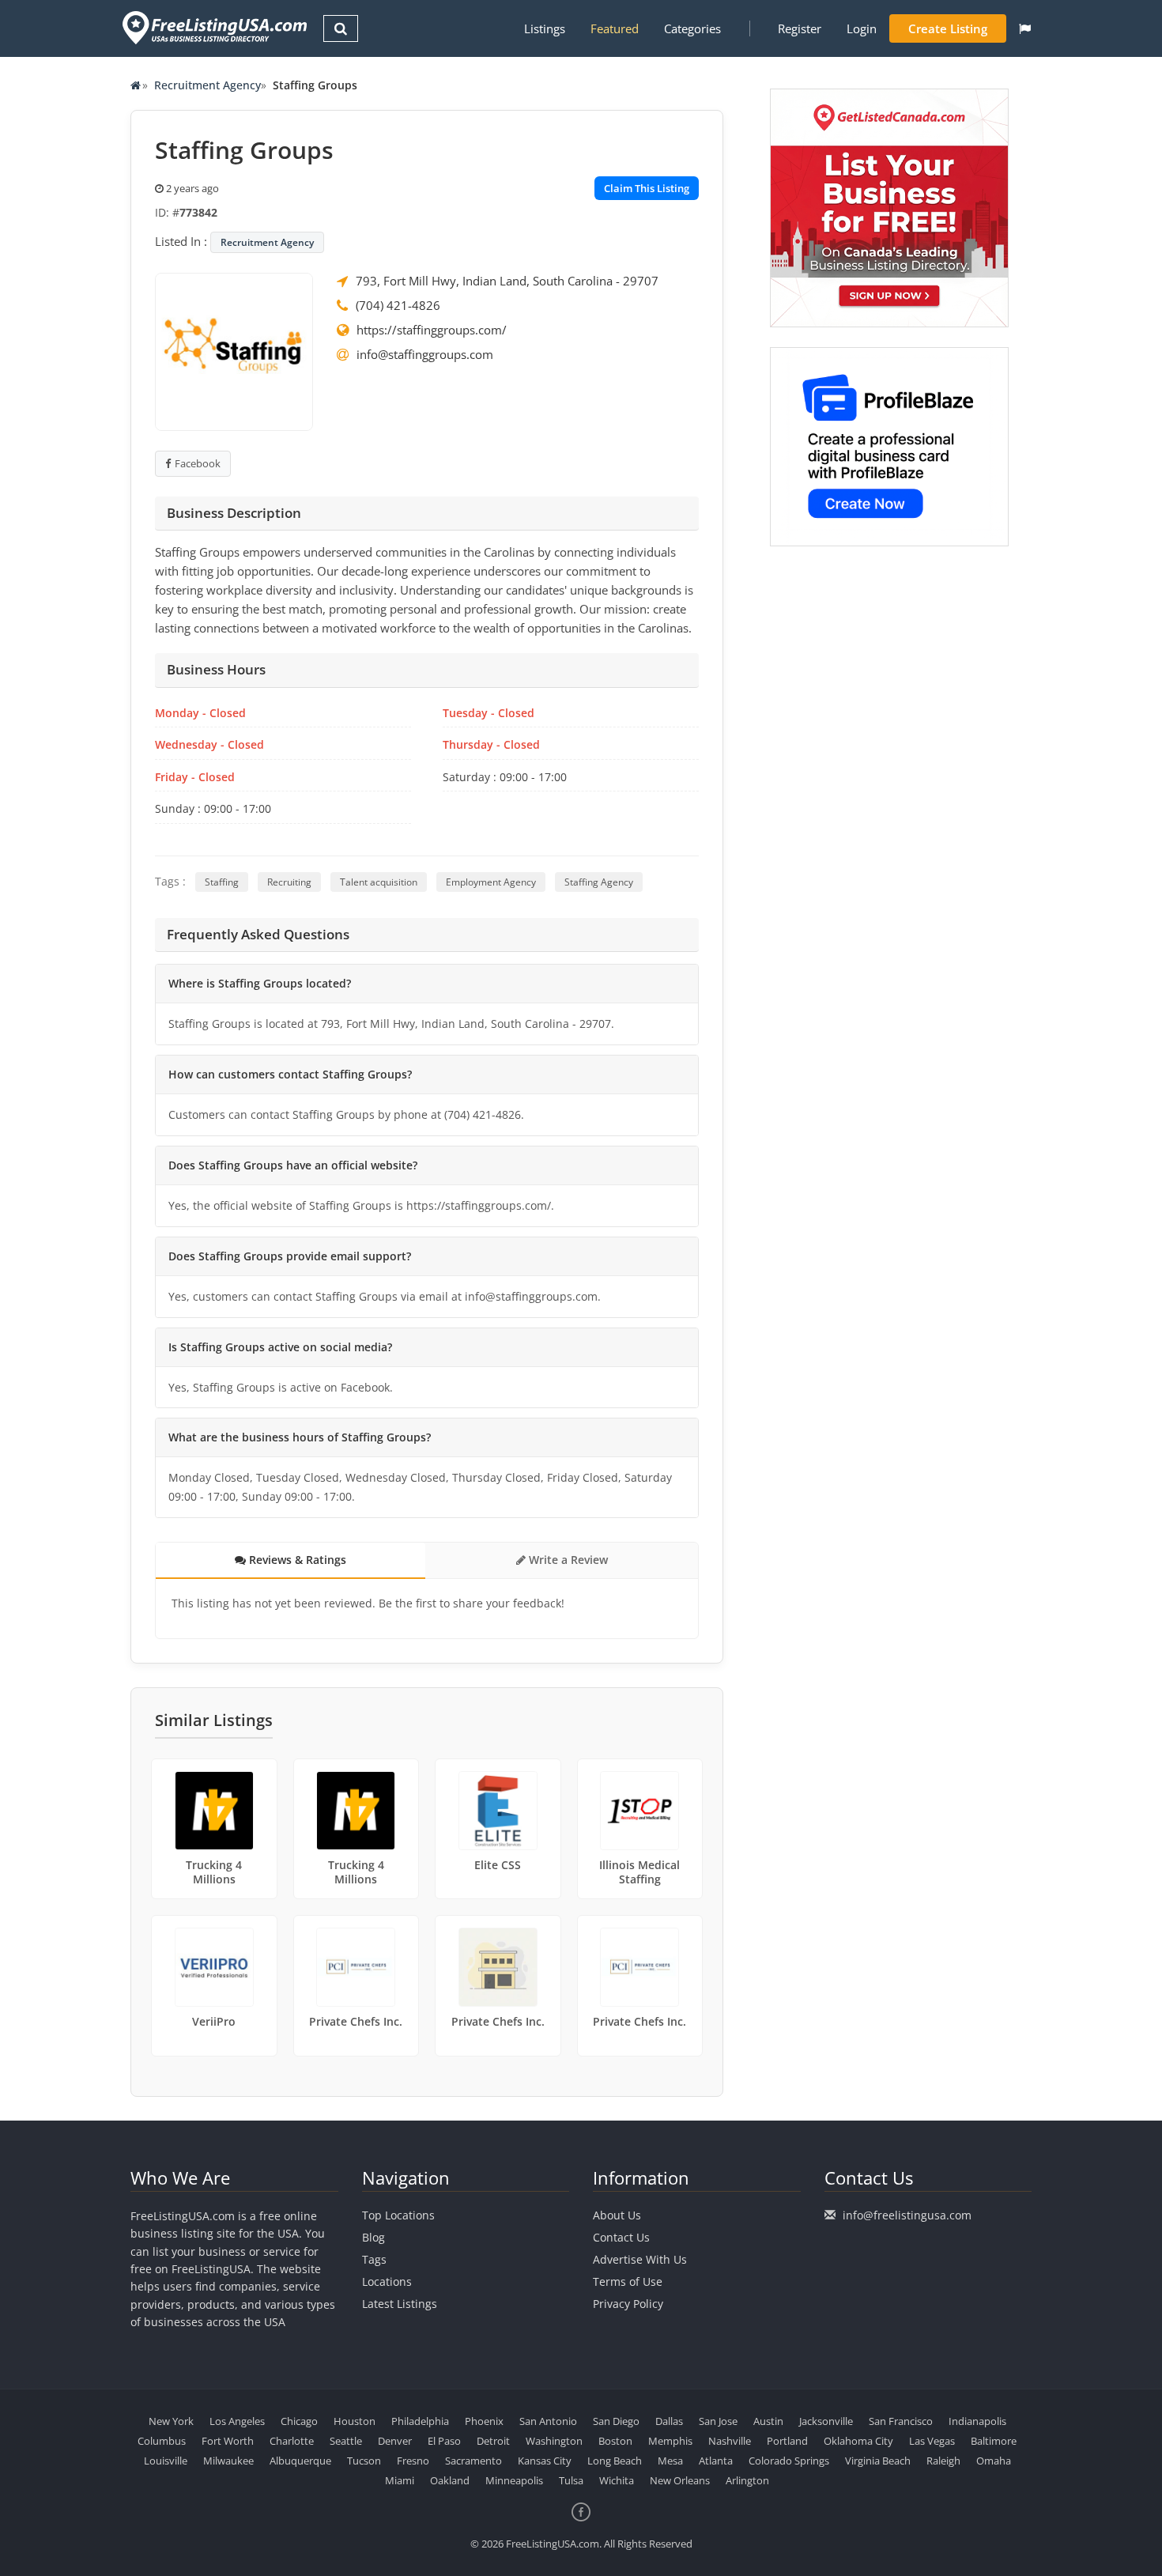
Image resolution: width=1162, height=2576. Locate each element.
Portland (787, 2441)
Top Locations (398, 2215)
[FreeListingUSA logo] (213, 27)
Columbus (162, 2441)
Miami (400, 2480)
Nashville (730, 2441)
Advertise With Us (640, 2259)
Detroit (493, 2441)
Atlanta (716, 2461)
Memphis (670, 2441)
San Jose (718, 2421)
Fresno (413, 2461)
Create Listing (948, 28)
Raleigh (943, 2461)
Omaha (994, 2461)
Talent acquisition (379, 882)
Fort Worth (228, 2441)
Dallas (669, 2421)
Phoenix (484, 2421)
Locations (387, 2281)
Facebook (198, 463)
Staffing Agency (599, 882)
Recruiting (289, 882)
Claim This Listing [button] (647, 188)
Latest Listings (400, 2304)
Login (862, 28)
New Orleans (680, 2480)
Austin (768, 2421)
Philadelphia (420, 2421)
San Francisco (901, 2421)
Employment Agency (491, 882)
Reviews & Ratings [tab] (296, 1560)
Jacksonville (826, 2421)
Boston (615, 2441)
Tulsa (571, 2480)
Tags (374, 2259)
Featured (615, 28)
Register (800, 28)
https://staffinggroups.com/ (432, 330)
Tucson (364, 2461)
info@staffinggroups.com (425, 354)
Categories (692, 28)
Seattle (346, 2441)
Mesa (670, 2461)
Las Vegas (932, 2441)
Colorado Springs (789, 2461)
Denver (395, 2441)
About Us (617, 2215)
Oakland (450, 2480)
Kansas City (545, 2461)
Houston (355, 2421)
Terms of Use (628, 2281)
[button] (1025, 28)
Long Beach (615, 2461)
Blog (373, 2237)
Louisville (166, 2461)
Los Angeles (237, 2421)
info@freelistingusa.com (907, 2215)
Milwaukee (228, 2461)
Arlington (747, 2480)
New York (171, 2421)
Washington (554, 2441)
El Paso (444, 2441)
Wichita (617, 2480)
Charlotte (292, 2441)
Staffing (222, 882)
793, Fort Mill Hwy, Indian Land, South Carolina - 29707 (507, 281)
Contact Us (621, 2237)
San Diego (616, 2421)
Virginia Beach (878, 2461)
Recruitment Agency (207, 85)
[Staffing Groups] (234, 350)
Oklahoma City (858, 2441)
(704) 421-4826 (398, 305)
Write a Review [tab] (567, 1560)
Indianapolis (977, 2421)
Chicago (299, 2421)
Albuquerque (300, 2461)
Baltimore (994, 2441)
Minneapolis (514, 2480)
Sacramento (473, 2461)
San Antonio (548, 2421)
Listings (545, 28)
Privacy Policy (628, 2304)
